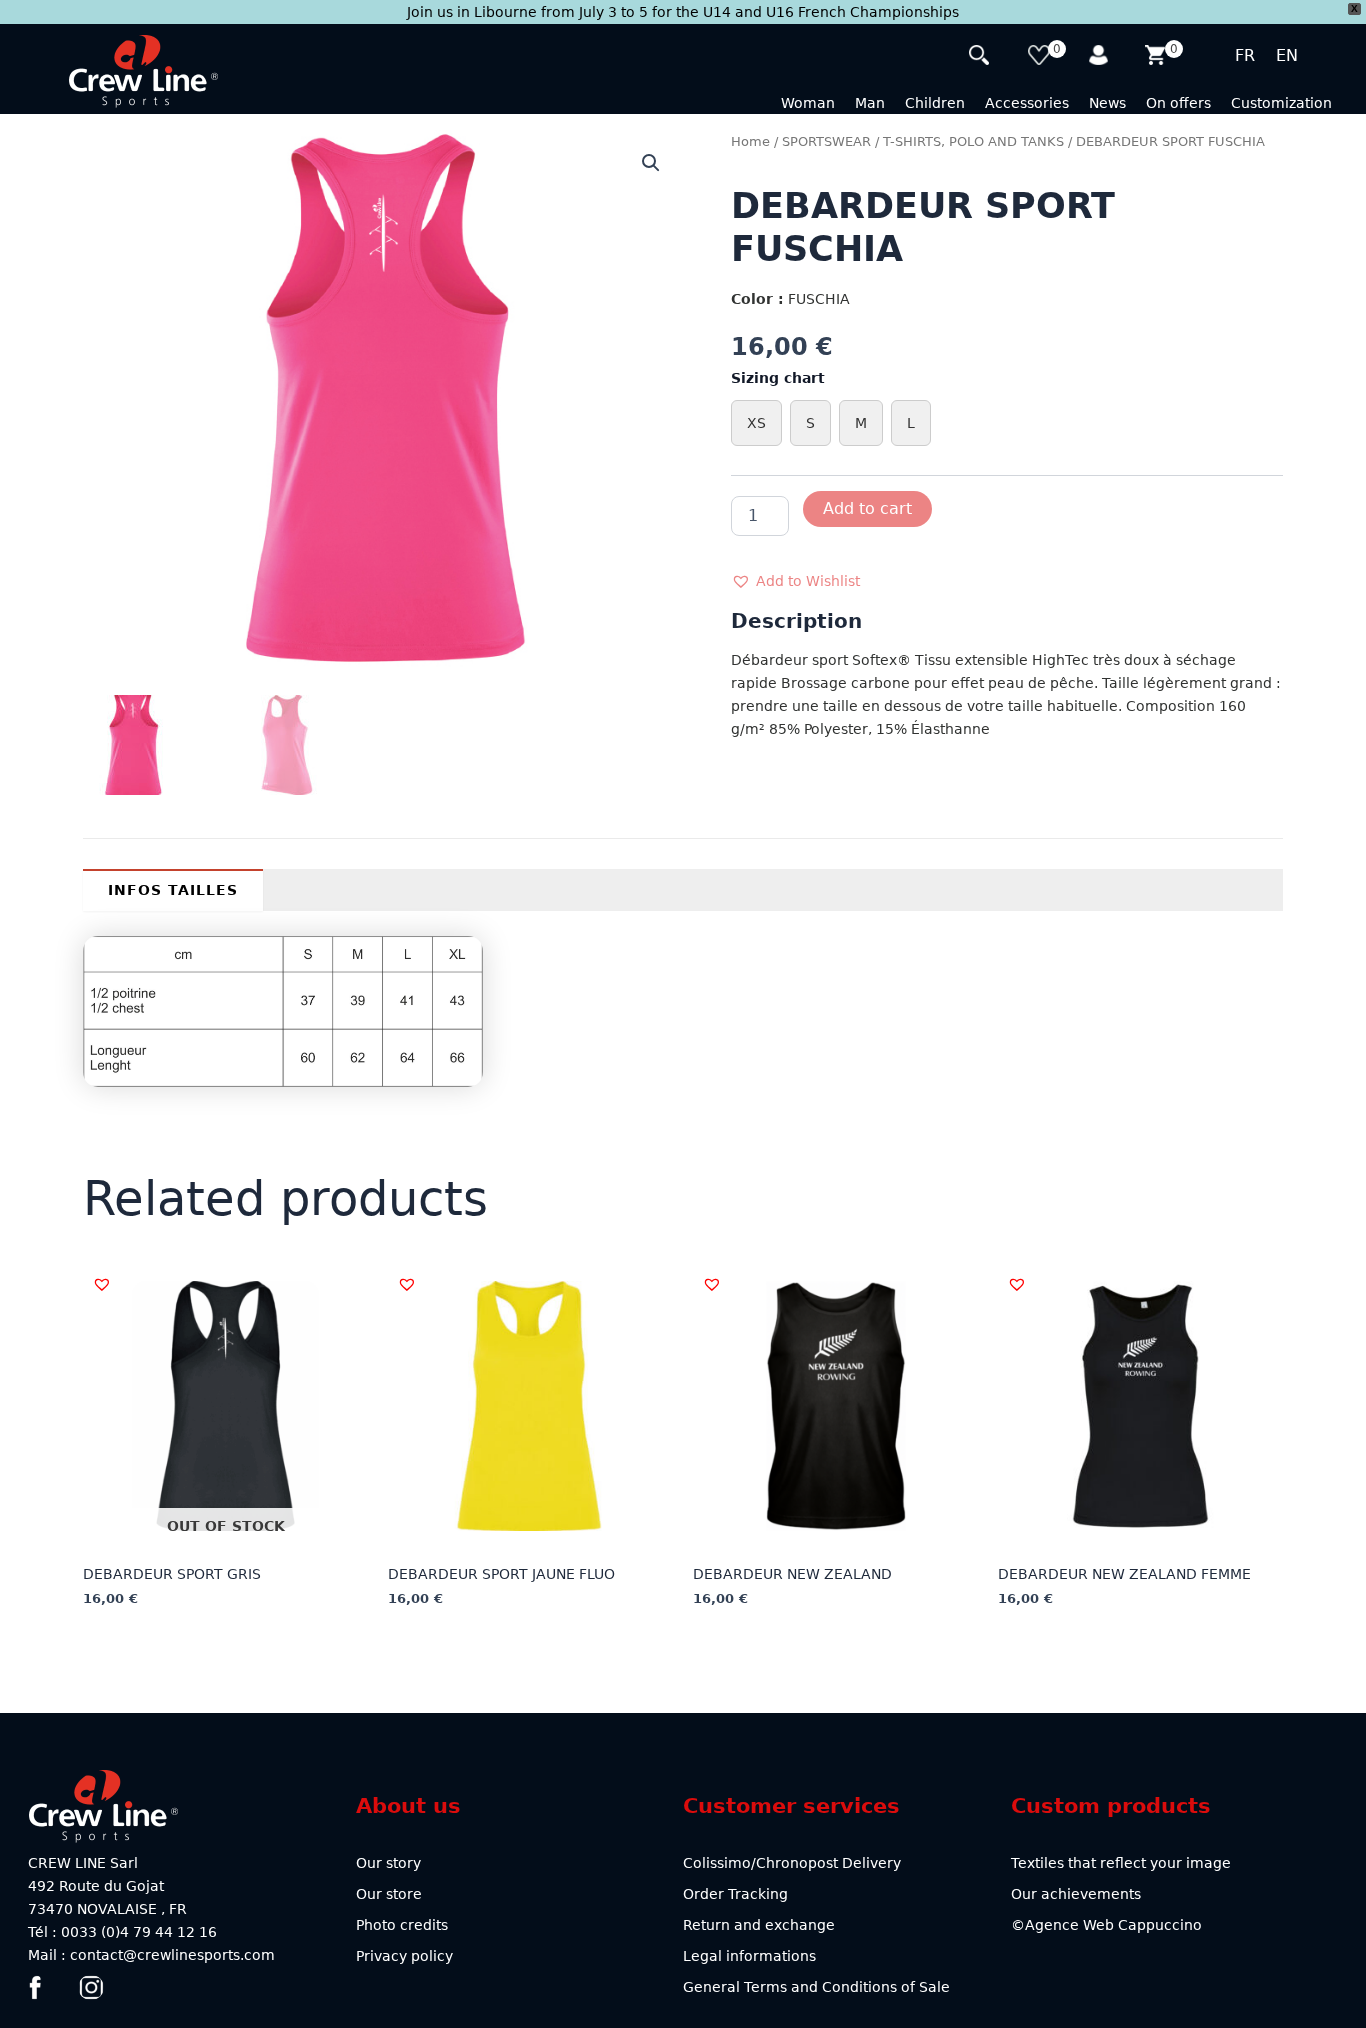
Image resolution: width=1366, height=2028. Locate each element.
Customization (1281, 103)
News (1107, 103)
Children (935, 103)
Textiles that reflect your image (1121, 1863)
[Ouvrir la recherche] (981, 57)
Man (870, 103)
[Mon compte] (1100, 57)
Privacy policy (404, 1956)
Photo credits (402, 1925)
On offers (1178, 103)
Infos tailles (173, 890)
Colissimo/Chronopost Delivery (792, 1863)
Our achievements (1076, 1894)
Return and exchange (759, 1925)
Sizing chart (778, 378)
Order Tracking (735, 1894)
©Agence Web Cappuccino (1106, 1925)
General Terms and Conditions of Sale (816, 1987)
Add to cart (867, 508)
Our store (389, 1894)
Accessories (1027, 103)
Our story (388, 1863)
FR (1245, 55)
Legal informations (749, 1956)
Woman (808, 103)
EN (1287, 55)
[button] (651, 163)
